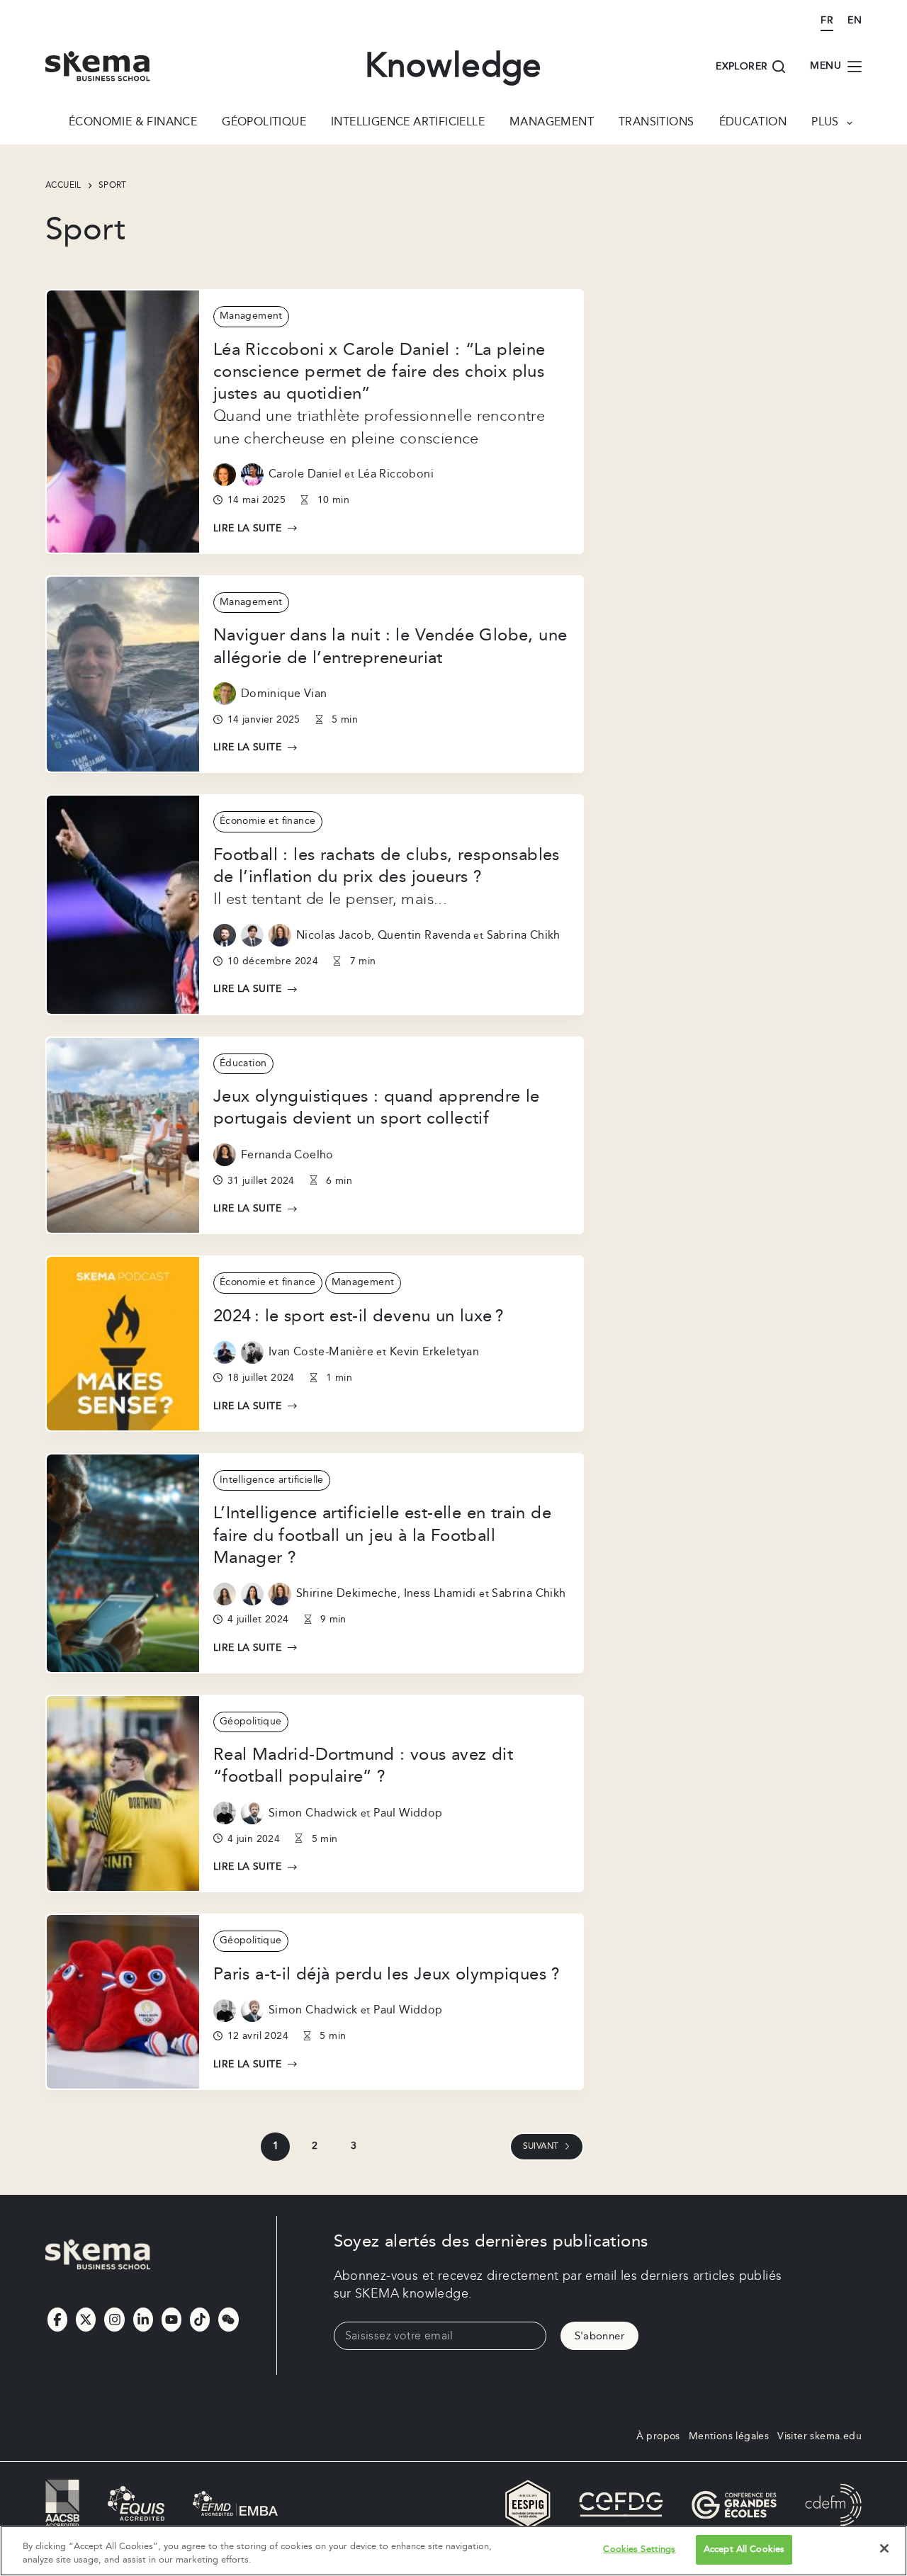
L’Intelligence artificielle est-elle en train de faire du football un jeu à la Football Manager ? (382, 1535)
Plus (825, 123)
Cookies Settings (639, 2549)
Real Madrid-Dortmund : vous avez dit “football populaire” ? (363, 1766)
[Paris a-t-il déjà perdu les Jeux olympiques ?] (123, 2002)
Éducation (753, 123)
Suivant (541, 2146)
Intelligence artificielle (408, 123)
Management (552, 123)
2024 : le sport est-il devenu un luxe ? (359, 1316)
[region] (453, 2551)
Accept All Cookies (744, 2549)
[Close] (884, 2548)
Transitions (656, 123)
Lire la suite (247, 529)
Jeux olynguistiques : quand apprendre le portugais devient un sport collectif (377, 1108)
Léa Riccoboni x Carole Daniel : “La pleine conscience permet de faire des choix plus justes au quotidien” (379, 372)
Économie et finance (268, 821)
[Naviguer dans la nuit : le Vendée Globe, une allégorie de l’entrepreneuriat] (123, 674)
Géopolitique (264, 123)
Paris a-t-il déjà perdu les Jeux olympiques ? (387, 1975)
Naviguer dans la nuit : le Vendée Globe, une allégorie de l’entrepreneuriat (390, 646)
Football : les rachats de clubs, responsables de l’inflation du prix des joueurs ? (387, 866)
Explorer (742, 67)
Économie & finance (133, 123)
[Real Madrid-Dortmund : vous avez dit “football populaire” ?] (123, 1794)
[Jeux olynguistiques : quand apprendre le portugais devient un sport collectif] (123, 1136)
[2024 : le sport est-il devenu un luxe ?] (123, 1344)
